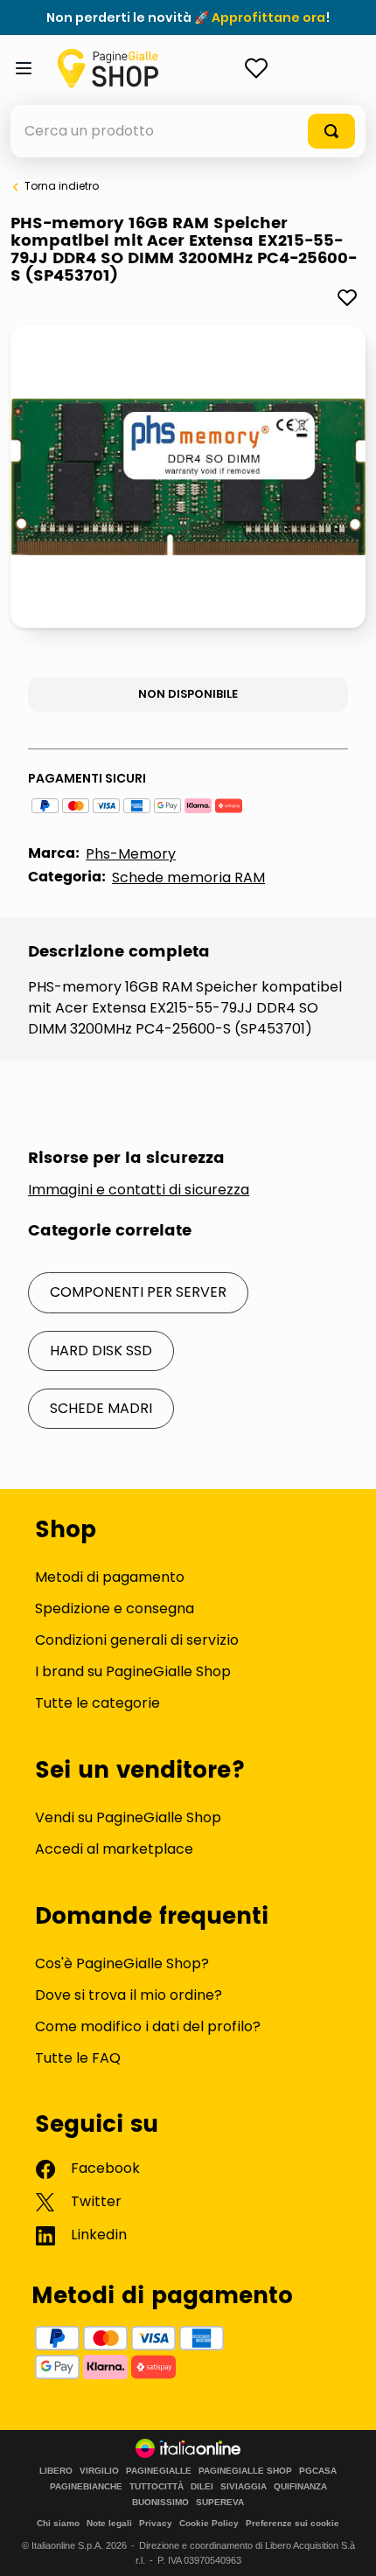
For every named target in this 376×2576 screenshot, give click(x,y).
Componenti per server (138, 1292)
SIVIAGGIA (244, 2487)
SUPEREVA (220, 2503)
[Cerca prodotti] (331, 131)
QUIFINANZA (300, 2487)
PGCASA (318, 2471)
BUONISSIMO (160, 2503)
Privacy (156, 2523)
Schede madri (101, 1408)
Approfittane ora (268, 17)
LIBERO (56, 2471)
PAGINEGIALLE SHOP (245, 2471)
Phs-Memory (131, 854)
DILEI (202, 2487)
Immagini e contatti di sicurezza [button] (139, 1190)
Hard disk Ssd (101, 1351)
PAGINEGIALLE (159, 2471)
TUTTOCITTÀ (157, 2487)
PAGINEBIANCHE (86, 2487)
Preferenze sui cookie (292, 2523)
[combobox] (188, 131)
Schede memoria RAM (188, 877)
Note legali (109, 2523)
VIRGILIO (99, 2471)
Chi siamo (58, 2523)
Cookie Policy (209, 2523)
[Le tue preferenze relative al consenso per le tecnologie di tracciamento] (345, 2545)
